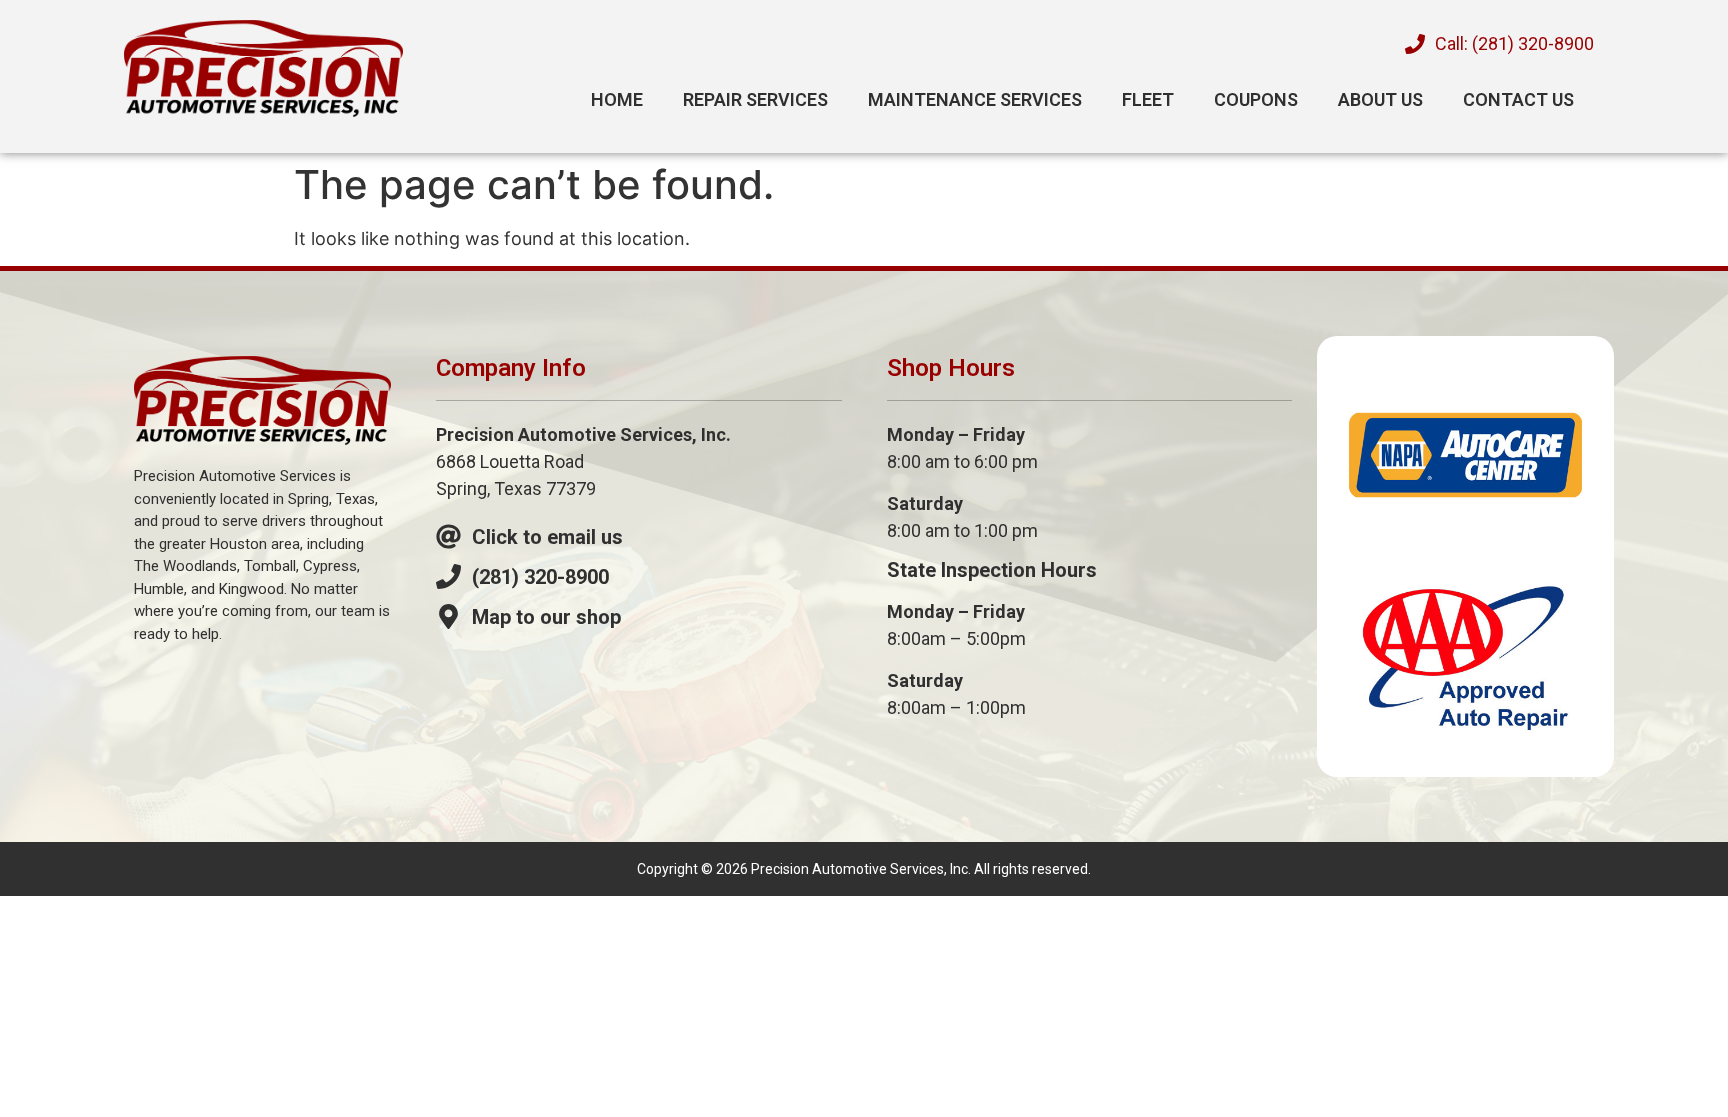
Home (617, 99)
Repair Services (755, 99)
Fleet (1148, 99)
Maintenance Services (975, 99)
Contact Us (1518, 99)
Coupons (1256, 99)
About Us (1380, 99)
